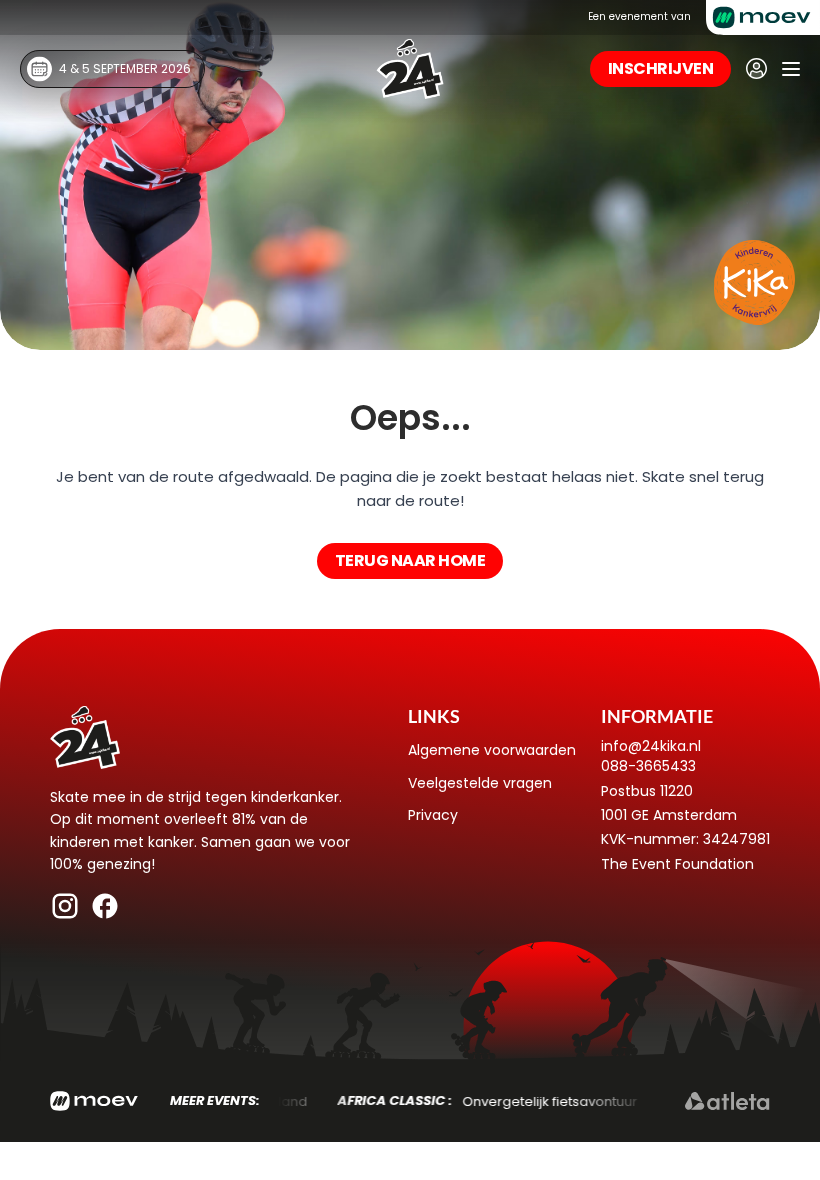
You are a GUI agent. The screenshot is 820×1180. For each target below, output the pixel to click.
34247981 (736, 839)
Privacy (433, 815)
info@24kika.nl (651, 746)
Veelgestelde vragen (480, 783)
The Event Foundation (677, 864)
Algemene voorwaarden (492, 750)
